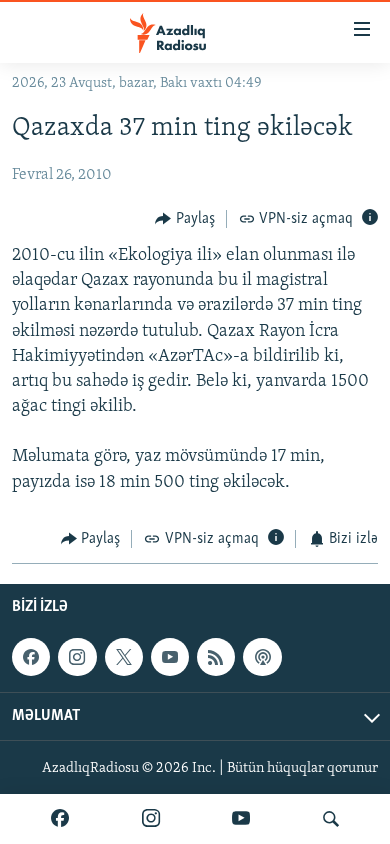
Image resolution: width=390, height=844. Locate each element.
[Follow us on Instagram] (77, 657)
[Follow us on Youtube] (170, 657)
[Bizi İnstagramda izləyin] (151, 819)
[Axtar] (331, 819)
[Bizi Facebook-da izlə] (60, 819)
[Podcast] (262, 657)
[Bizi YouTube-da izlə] (241, 819)
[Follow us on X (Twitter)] (124, 657)
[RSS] (216, 657)
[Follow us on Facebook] (31, 657)
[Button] (185, 219)
